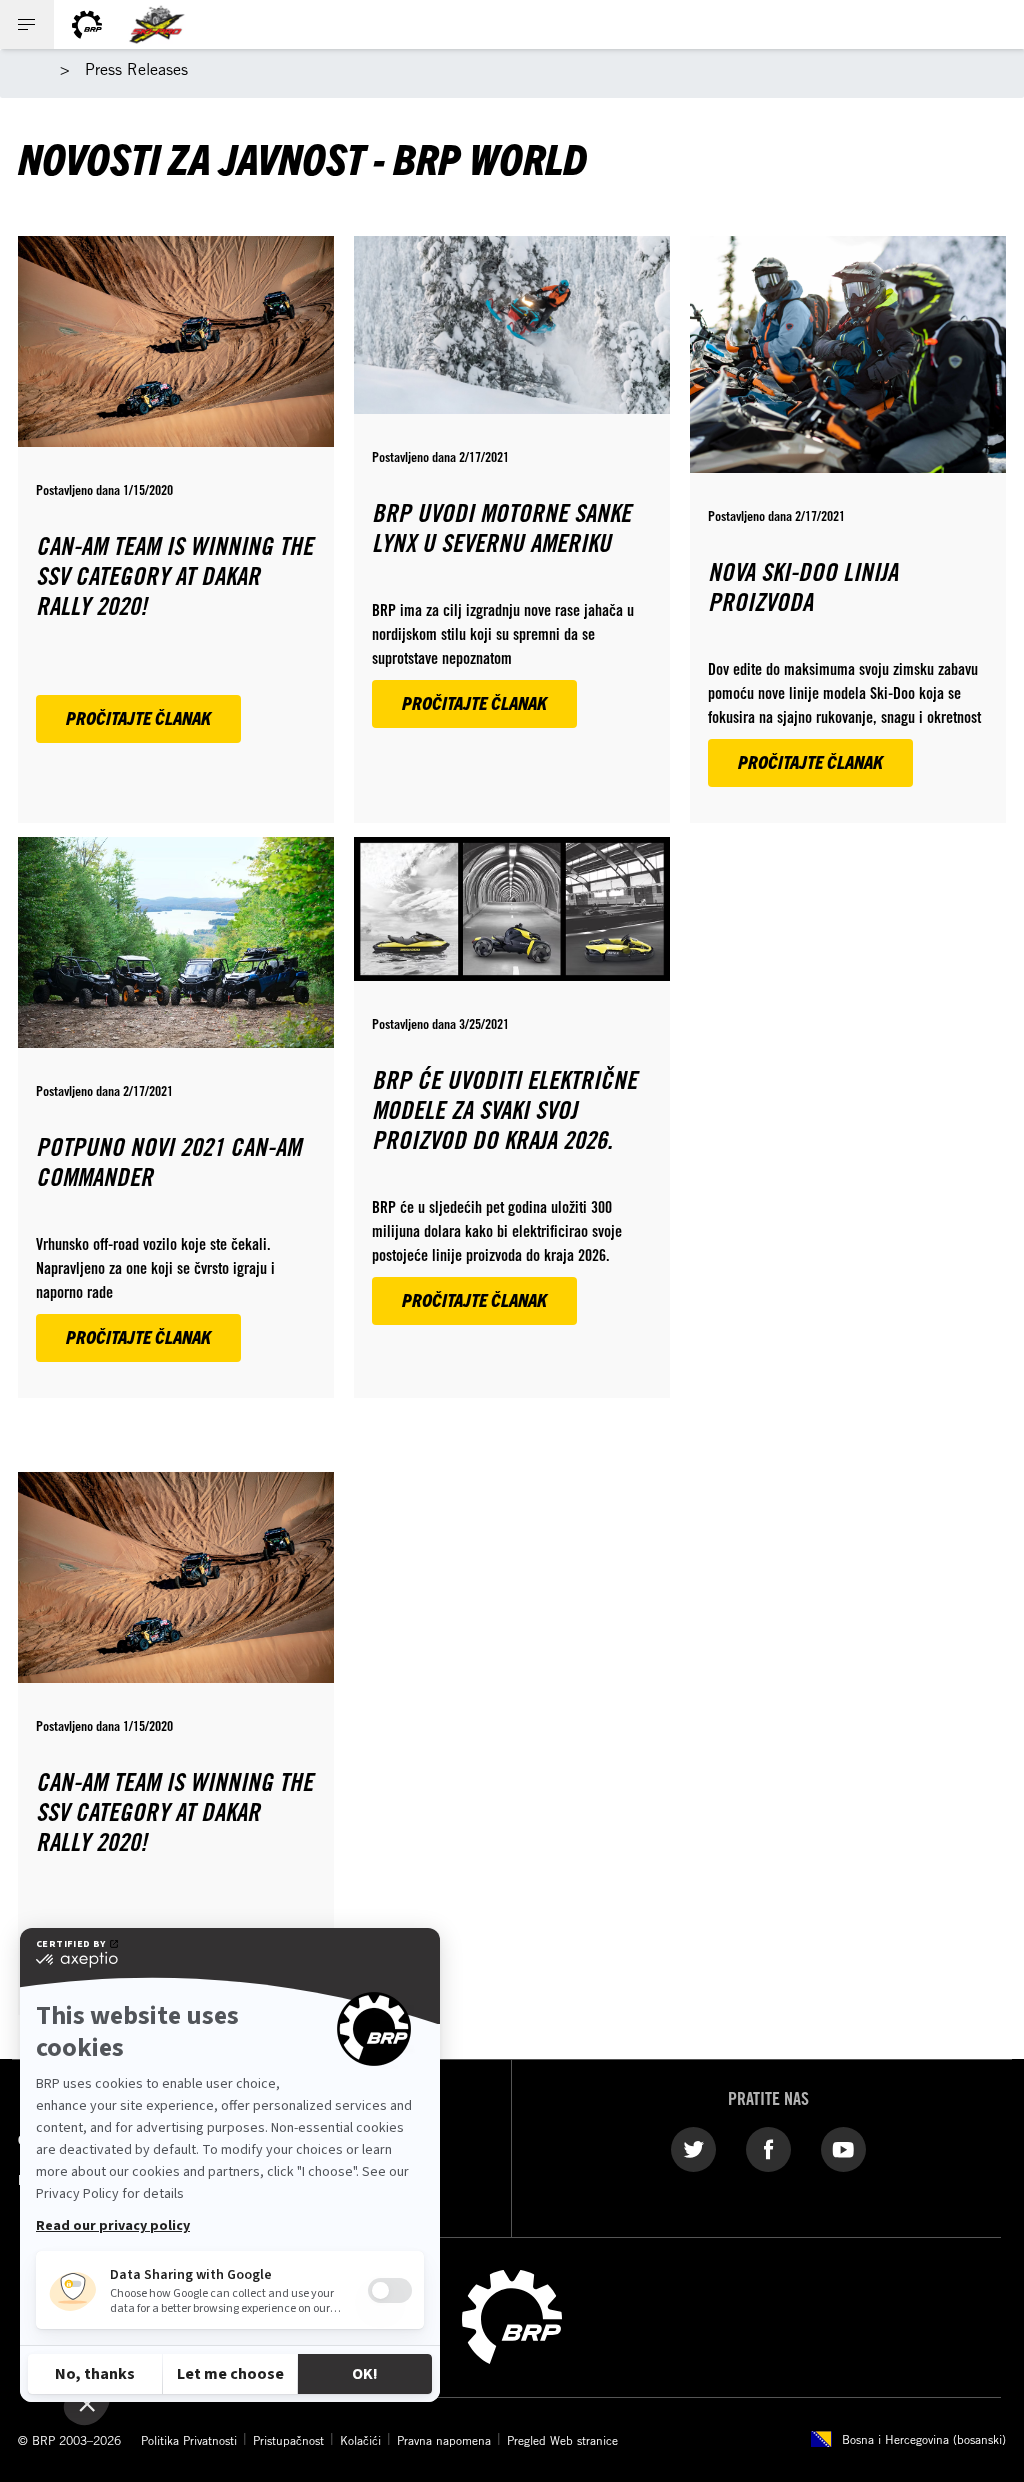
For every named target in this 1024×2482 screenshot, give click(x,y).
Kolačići (360, 2440)
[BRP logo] (87, 24)
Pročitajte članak (138, 717)
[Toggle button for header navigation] (27, 24)
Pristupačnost (288, 2440)
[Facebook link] (768, 2149)
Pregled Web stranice (562, 2440)
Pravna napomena (444, 2440)
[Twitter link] (693, 2149)
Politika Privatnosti (189, 2440)
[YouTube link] (843, 2149)
